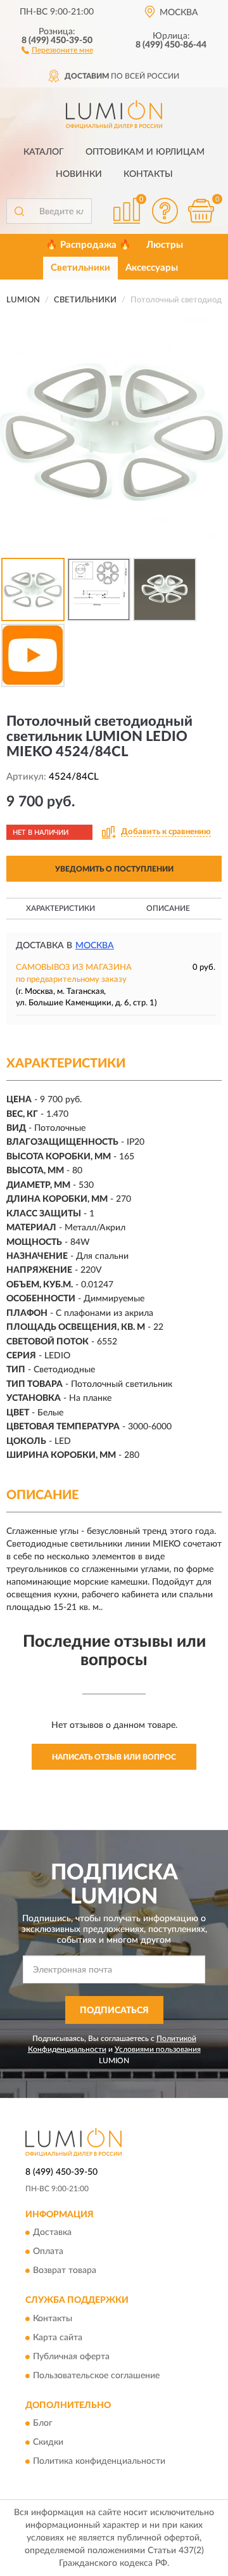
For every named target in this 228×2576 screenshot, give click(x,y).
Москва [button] (95, 946)
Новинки (79, 174)
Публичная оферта (71, 2357)
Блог (43, 2423)
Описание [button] (168, 908)
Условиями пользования (158, 2049)
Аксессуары (152, 268)
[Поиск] (19, 211)
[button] (57, 49)
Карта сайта (58, 2338)
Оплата (48, 2252)
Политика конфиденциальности (99, 2461)
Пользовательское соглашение (96, 2376)
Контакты (148, 174)
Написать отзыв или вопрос (114, 1757)
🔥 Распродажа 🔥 (88, 245)
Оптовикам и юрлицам (145, 152)
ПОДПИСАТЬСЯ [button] (114, 2011)
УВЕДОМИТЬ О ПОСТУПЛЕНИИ (114, 869)
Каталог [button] (44, 152)
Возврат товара (65, 2271)
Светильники (80, 268)
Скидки (48, 2442)
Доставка (52, 2233)
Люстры (165, 245)
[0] (201, 211)
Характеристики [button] (60, 908)
